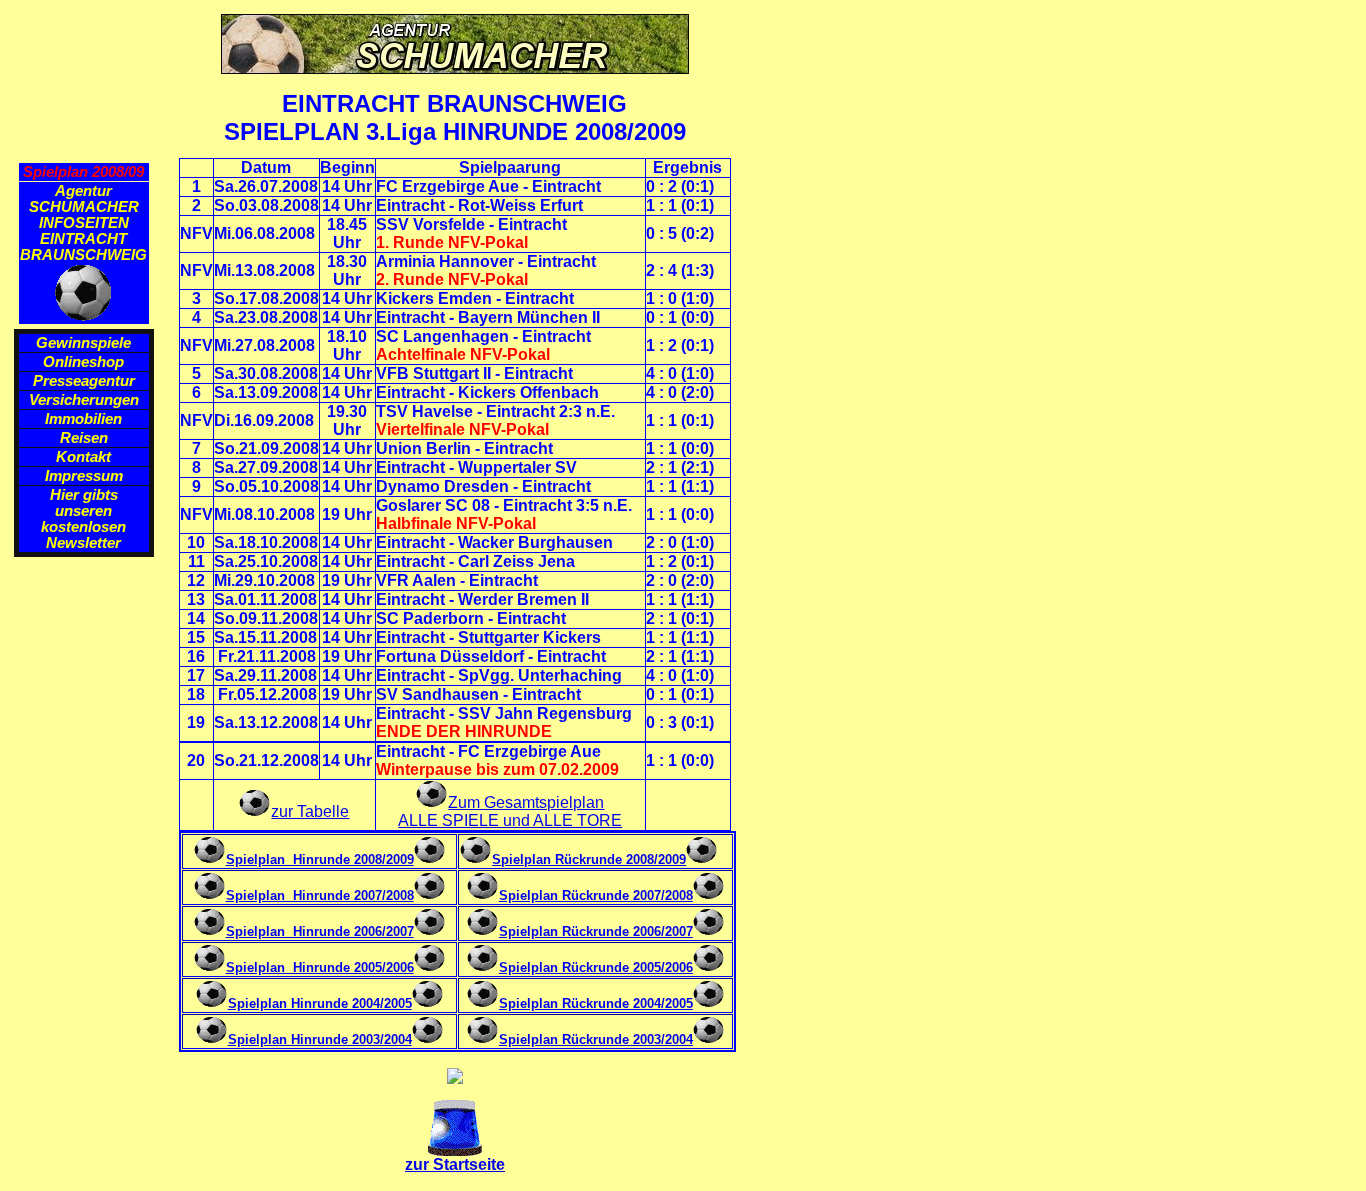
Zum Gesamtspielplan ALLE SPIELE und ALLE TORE (510, 811)
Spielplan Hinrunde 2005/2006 (320, 967)
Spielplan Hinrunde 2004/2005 (320, 1003)
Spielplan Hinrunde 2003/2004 (320, 1039)
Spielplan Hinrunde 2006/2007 (320, 931)
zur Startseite (455, 1164)
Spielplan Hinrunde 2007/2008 (320, 895)
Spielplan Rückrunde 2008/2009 (589, 859)
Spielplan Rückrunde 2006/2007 (596, 931)
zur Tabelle (310, 811)
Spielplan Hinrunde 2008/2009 (320, 859)
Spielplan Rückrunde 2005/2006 (596, 967)
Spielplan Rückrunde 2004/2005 (596, 1003)
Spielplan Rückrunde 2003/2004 (596, 1039)
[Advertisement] (88, 873)
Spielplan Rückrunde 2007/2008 (596, 895)
